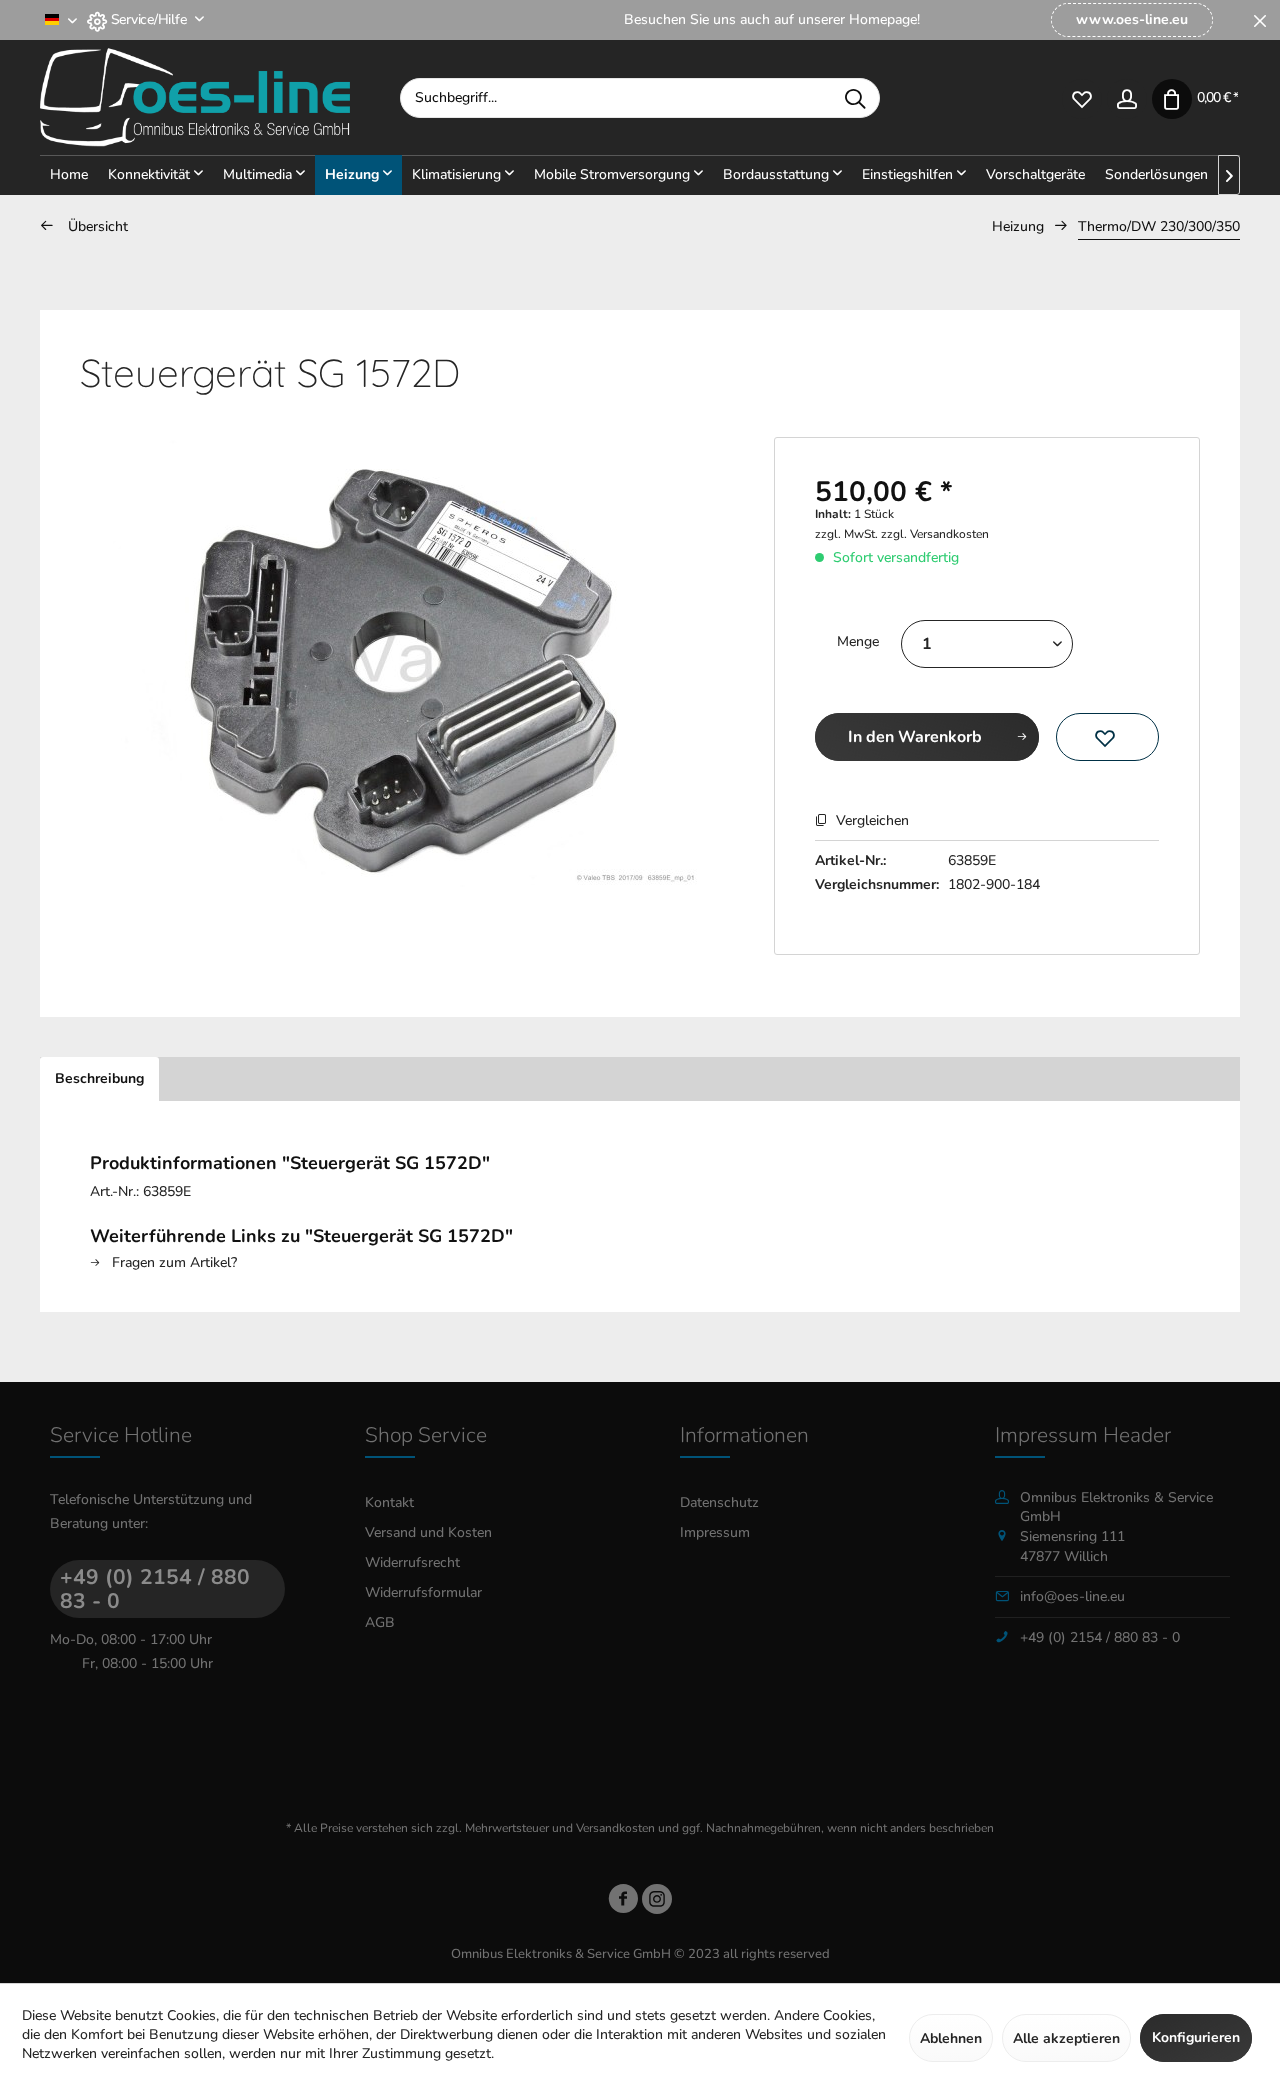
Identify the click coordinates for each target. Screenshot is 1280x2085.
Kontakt (389, 1502)
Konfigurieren (1196, 2037)
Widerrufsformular (423, 1592)
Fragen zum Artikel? (172, 1262)
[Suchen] (855, 98)
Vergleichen (870, 820)
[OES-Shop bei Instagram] (657, 1902)
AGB (380, 1622)
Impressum (715, 1532)
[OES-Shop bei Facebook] (623, 1902)
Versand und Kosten (428, 1532)
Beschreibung (99, 1078)
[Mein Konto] (1126, 97)
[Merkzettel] (1081, 97)
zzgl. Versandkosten (935, 534)
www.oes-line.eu (1132, 19)
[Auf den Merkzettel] (1107, 737)
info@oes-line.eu (1072, 1596)
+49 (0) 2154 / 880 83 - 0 (155, 1589)
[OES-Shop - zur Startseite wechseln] (220, 98)
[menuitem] (1132, 20)
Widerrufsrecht (412, 1562)
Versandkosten (615, 1828)
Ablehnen (951, 2038)
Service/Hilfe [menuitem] (148, 19)
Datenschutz (719, 1502)
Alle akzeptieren (1066, 2038)
